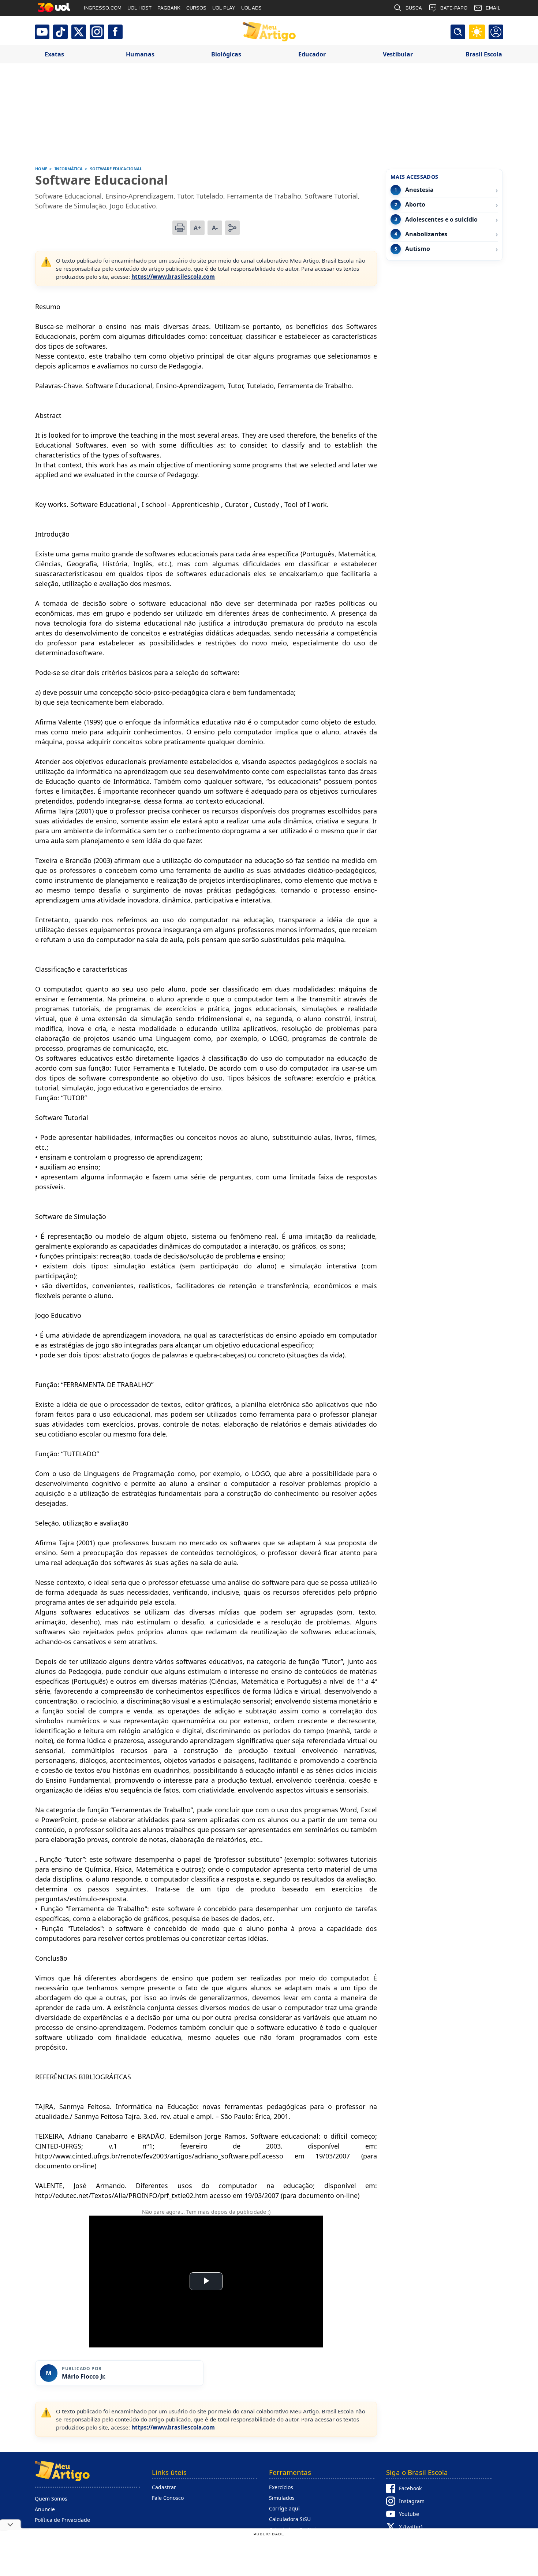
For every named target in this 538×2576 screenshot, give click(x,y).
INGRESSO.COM (103, 8)
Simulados (282, 2498)
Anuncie (45, 2509)
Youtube (409, 2514)
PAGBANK (169, 8)
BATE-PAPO (454, 8)
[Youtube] (42, 32)
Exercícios (281, 2487)
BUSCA (414, 8)
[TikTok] (60, 32)
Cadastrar (164, 2487)
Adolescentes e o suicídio (441, 220)
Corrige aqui (284, 2508)
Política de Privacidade (62, 2520)
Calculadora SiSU (290, 2519)
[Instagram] (97, 32)
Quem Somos (51, 2499)
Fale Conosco (168, 2498)
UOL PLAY (224, 8)
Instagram (412, 2501)
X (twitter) (411, 2527)
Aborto (415, 205)
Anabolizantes (426, 234)
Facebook (410, 2488)
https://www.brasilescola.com (173, 277)
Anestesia (419, 190)
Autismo (418, 249)
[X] (79, 32)
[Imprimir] (180, 228)
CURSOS (196, 8)
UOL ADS (251, 8)
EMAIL (493, 8)
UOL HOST (139, 8)
